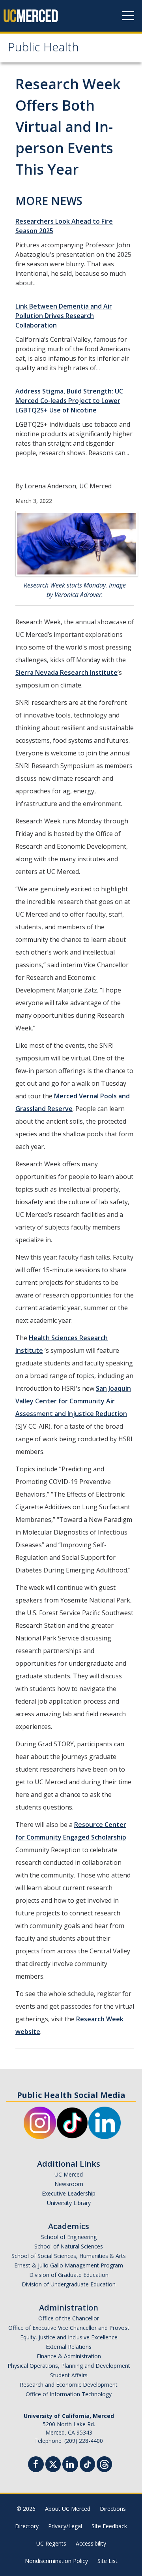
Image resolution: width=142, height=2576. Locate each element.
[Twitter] (53, 2463)
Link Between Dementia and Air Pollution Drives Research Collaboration (64, 316)
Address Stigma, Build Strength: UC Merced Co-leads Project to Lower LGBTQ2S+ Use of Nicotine (69, 401)
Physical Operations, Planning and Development (69, 2366)
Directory (27, 2526)
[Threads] (104, 2463)
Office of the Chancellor (69, 2318)
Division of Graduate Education (69, 2275)
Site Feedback (109, 2526)
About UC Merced (68, 2509)
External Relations (69, 2347)
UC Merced (69, 2174)
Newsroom (69, 2184)
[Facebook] (36, 2465)
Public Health (43, 49)
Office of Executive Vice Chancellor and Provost (69, 2328)
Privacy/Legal (65, 2526)
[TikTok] (87, 2463)
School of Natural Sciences (69, 2246)
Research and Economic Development (69, 2385)
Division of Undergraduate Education (69, 2284)
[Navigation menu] (128, 16)
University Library (69, 2203)
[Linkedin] (70, 2465)
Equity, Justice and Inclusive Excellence (69, 2337)
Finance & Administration (69, 2356)
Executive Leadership (69, 2193)
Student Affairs (69, 2375)
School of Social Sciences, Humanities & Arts (69, 2256)
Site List (107, 2561)
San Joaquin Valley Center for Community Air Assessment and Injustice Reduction (73, 1401)
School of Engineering (69, 2237)
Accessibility (91, 2543)
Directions (113, 2509)
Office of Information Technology (69, 2394)
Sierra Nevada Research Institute (66, 672)
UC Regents (51, 2543)
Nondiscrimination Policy (56, 2561)
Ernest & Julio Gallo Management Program (69, 2265)
